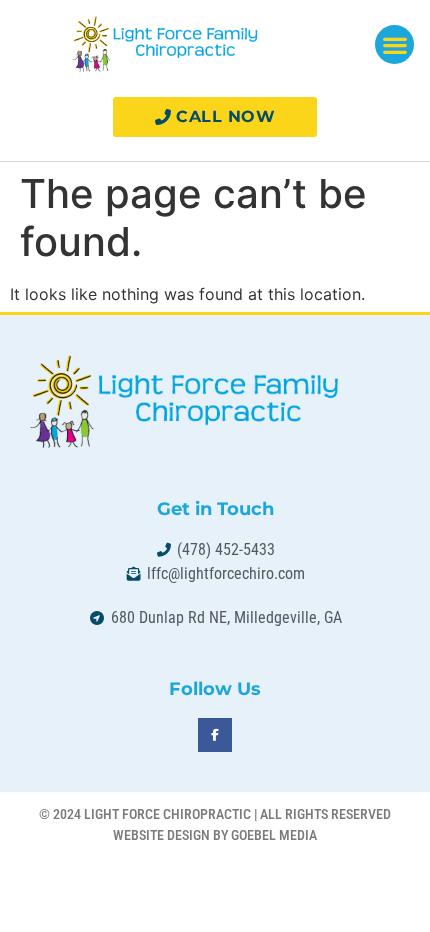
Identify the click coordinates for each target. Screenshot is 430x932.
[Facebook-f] (215, 735)
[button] (394, 44)
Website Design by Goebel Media (215, 835)
